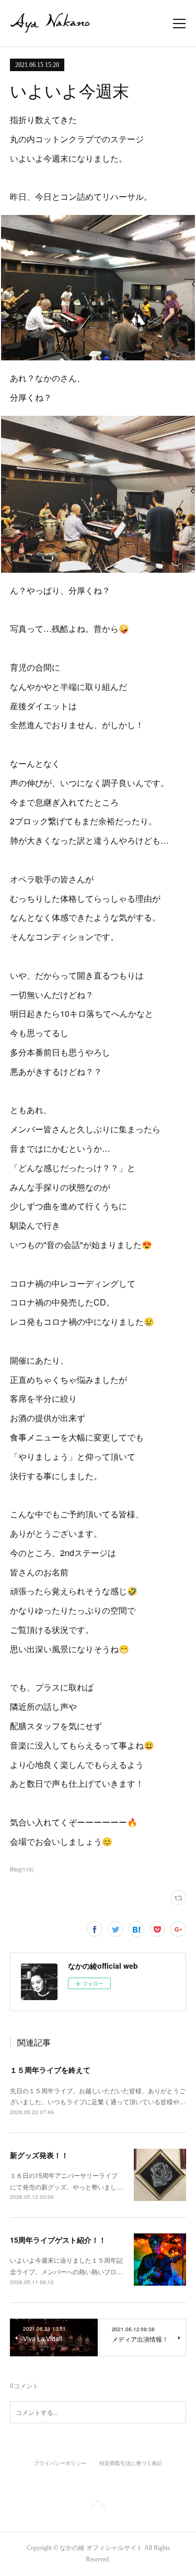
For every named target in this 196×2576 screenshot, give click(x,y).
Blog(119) (22, 1869)
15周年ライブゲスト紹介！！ (58, 2240)
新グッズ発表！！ (39, 2155)
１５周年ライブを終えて (50, 2070)
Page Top (98, 2506)
